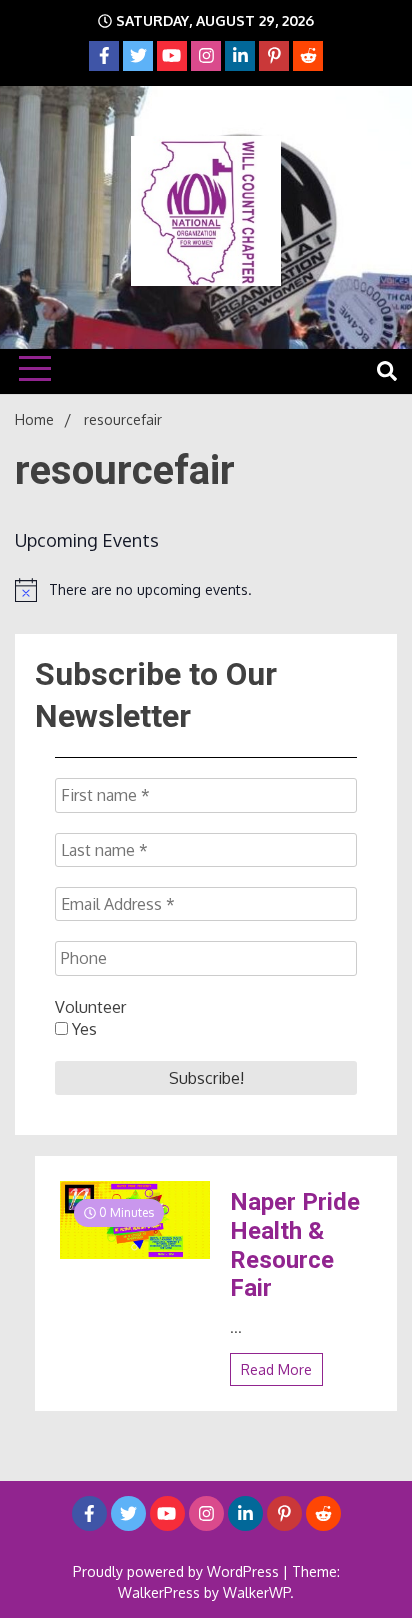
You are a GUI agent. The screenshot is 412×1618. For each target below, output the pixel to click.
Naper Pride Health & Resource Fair (295, 1245)
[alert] (206, 590)
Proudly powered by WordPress (178, 1571)
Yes (82, 1029)
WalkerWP (256, 1592)
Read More (276, 1369)
